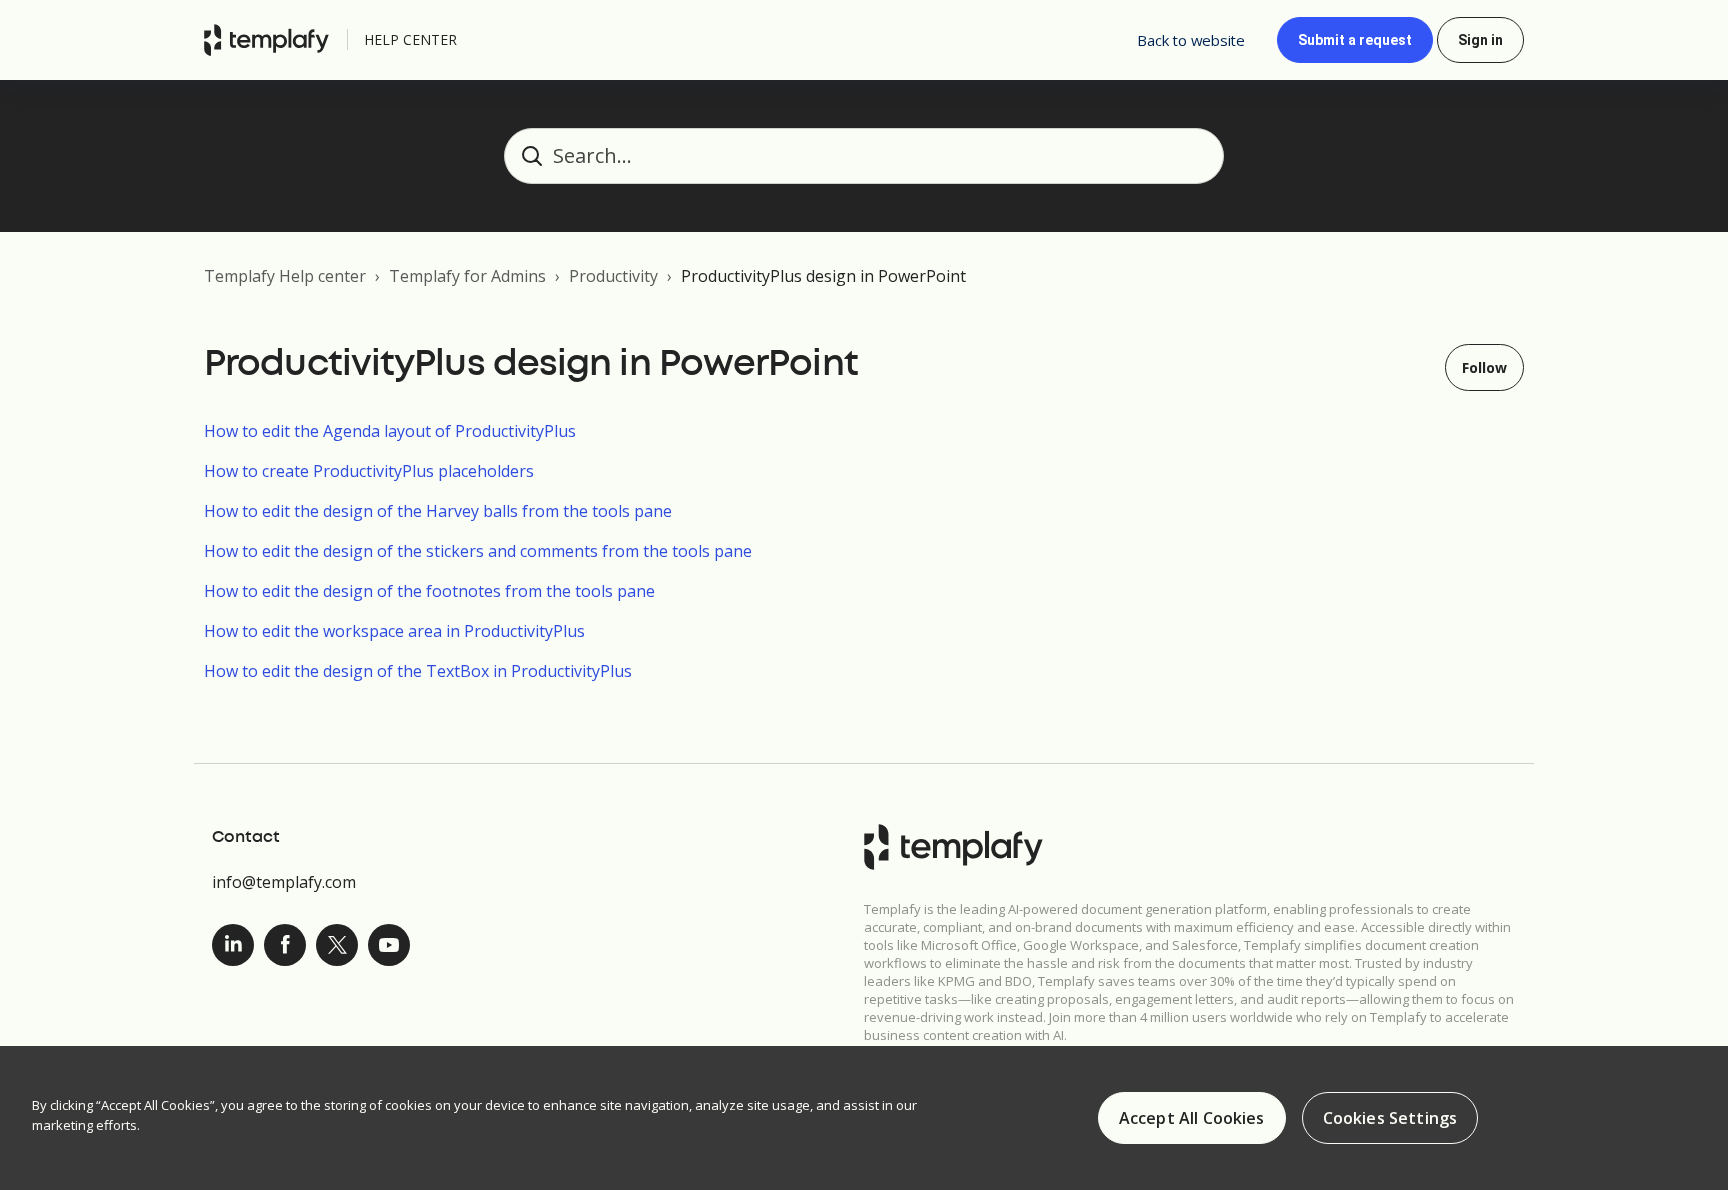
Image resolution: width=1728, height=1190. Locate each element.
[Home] (271, 40)
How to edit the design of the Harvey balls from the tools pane (438, 511)
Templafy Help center (285, 276)
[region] (864, 1118)
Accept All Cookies (1192, 1118)
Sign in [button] (1480, 40)
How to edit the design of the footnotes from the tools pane (429, 591)
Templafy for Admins (467, 276)
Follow (1484, 367)
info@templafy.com (284, 882)
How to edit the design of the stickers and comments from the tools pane (478, 551)
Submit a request (1355, 40)
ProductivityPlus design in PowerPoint (823, 276)
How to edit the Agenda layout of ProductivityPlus (390, 431)
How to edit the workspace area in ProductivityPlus (394, 631)
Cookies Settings (1390, 1118)
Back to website (1191, 40)
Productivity (613, 276)
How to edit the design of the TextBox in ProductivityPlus (418, 671)
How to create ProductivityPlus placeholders (369, 471)
